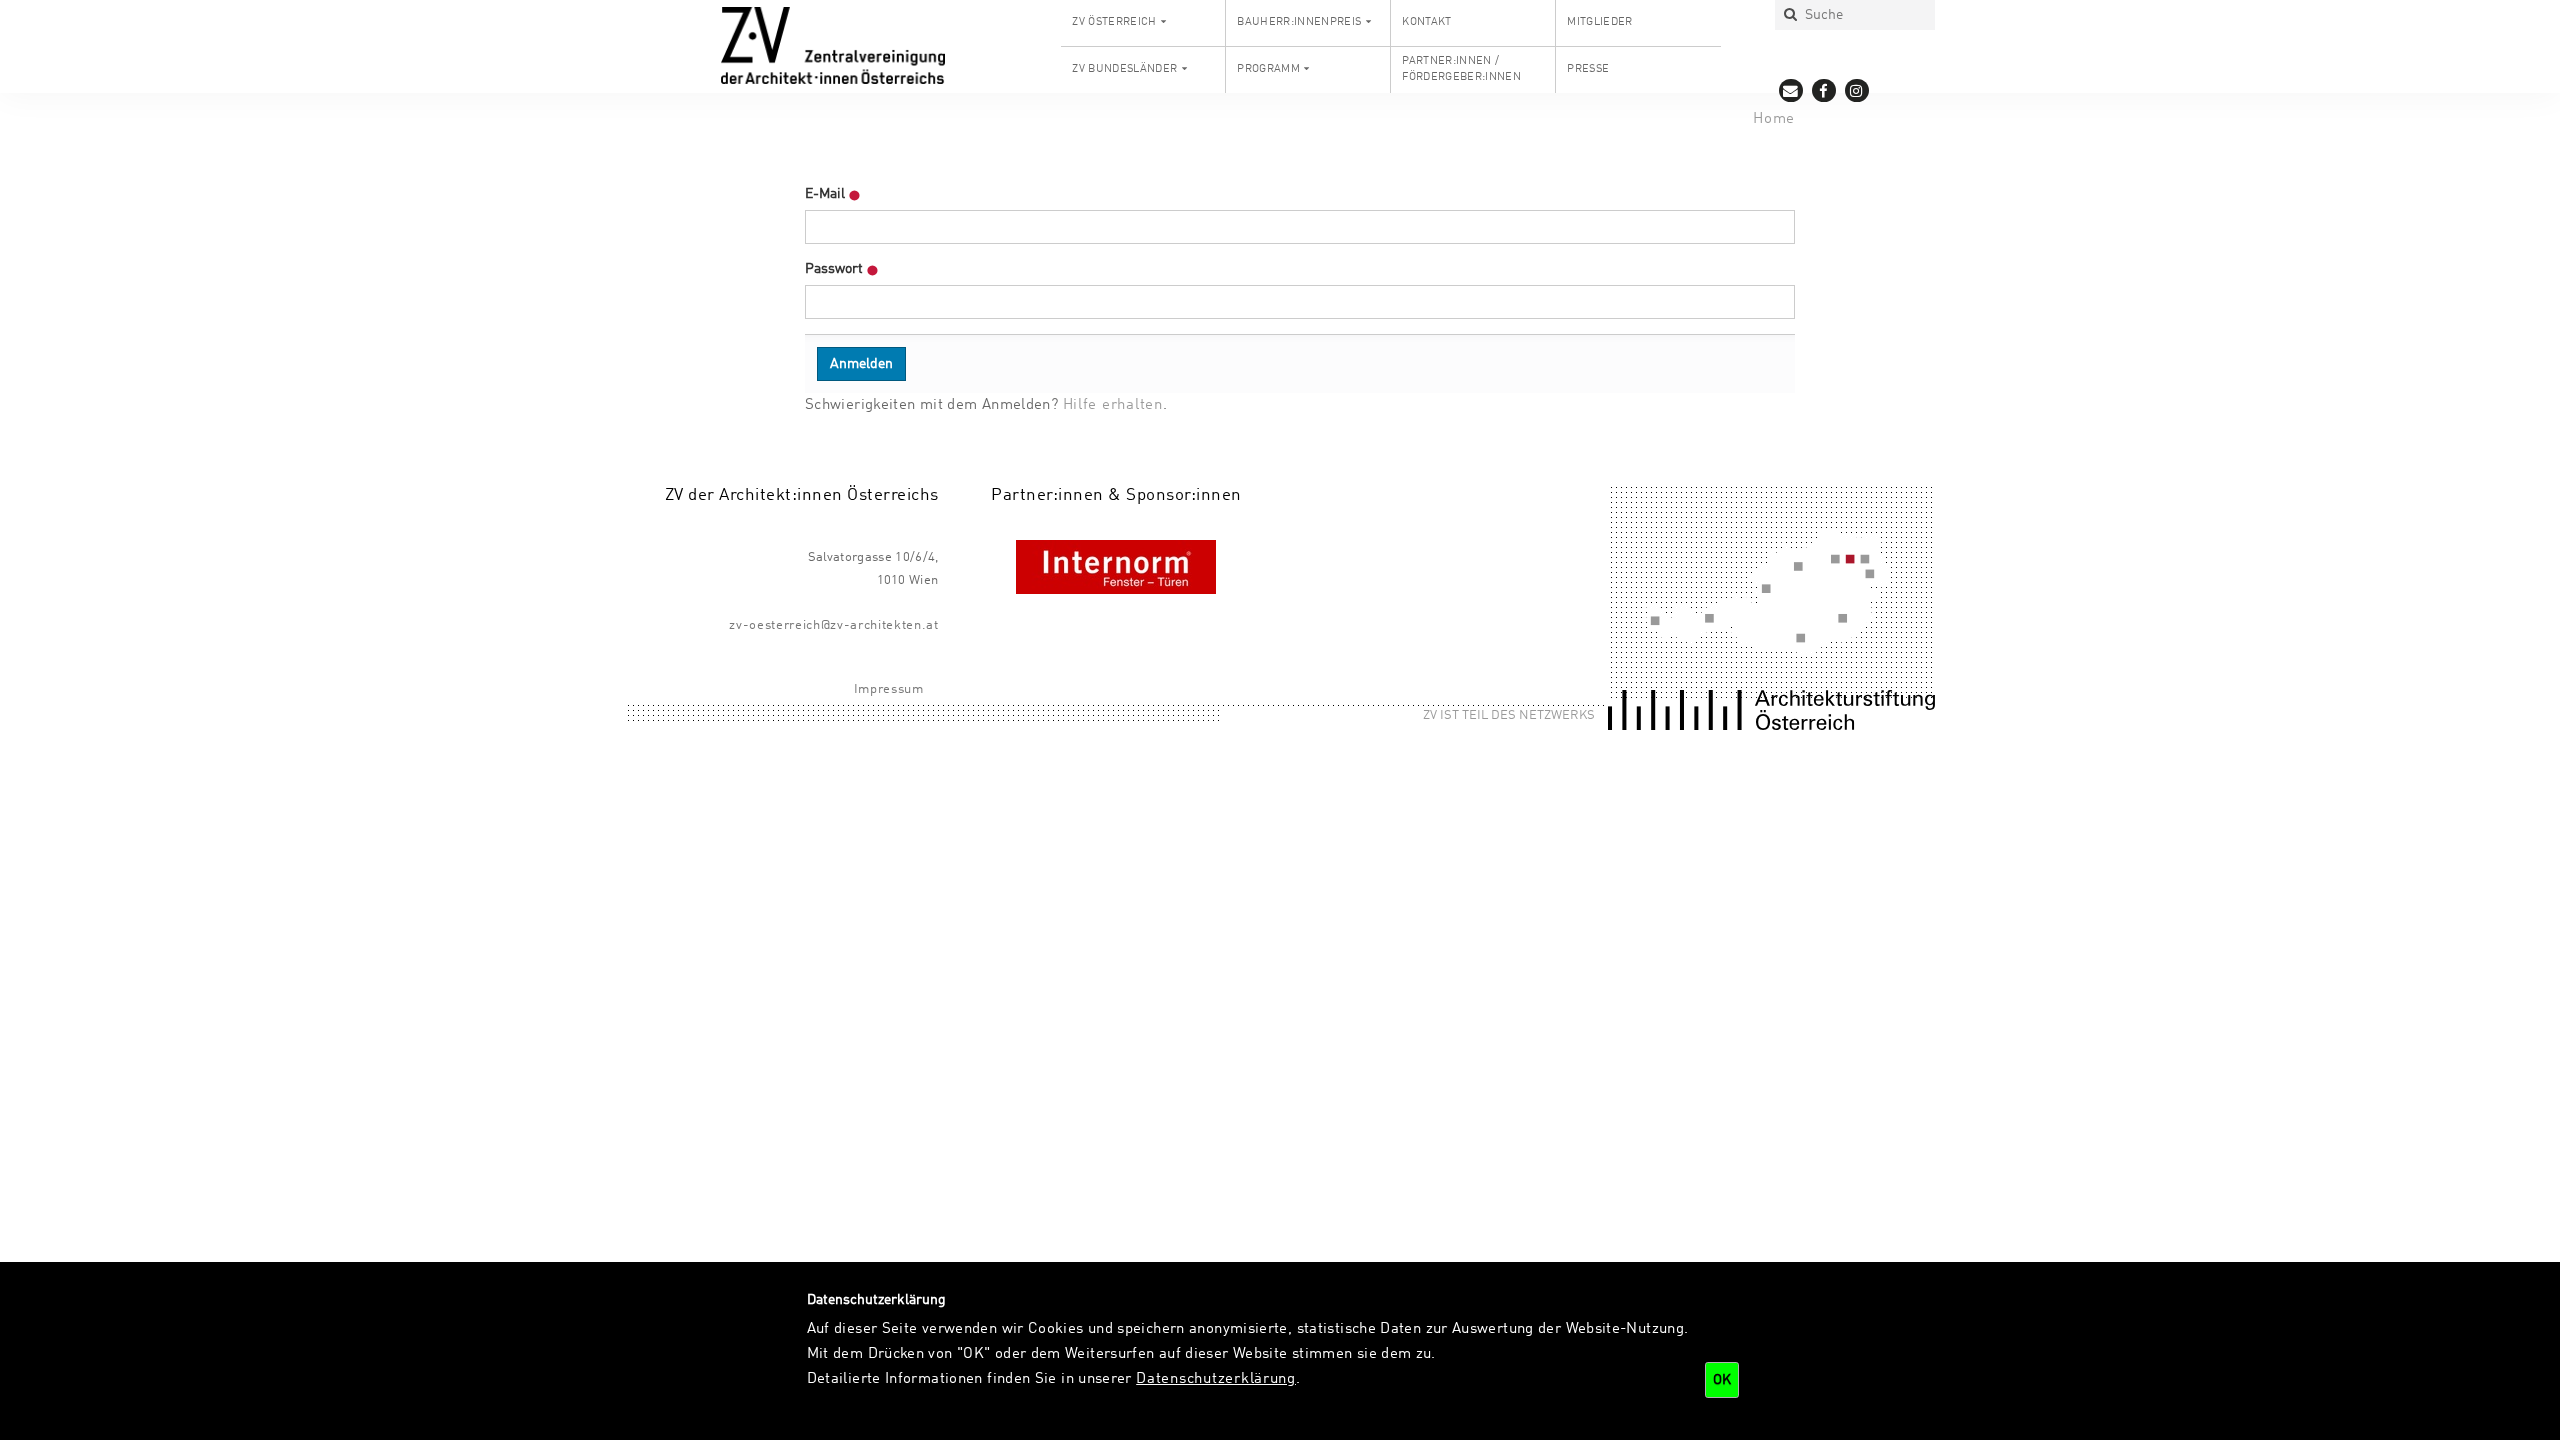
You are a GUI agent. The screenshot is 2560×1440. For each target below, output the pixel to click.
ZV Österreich (1114, 22)
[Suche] (1790, 15)
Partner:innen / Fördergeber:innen (1461, 69)
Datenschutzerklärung (1216, 1379)
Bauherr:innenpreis (1299, 22)
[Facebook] (1824, 90)
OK (1722, 1380)
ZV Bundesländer (1124, 69)
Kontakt (1426, 22)
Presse (1588, 69)
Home (1774, 119)
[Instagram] (1857, 90)
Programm (1268, 69)
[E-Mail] (1791, 90)
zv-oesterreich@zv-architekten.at (833, 625)
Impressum (889, 689)
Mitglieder (1599, 22)
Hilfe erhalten (1113, 405)
